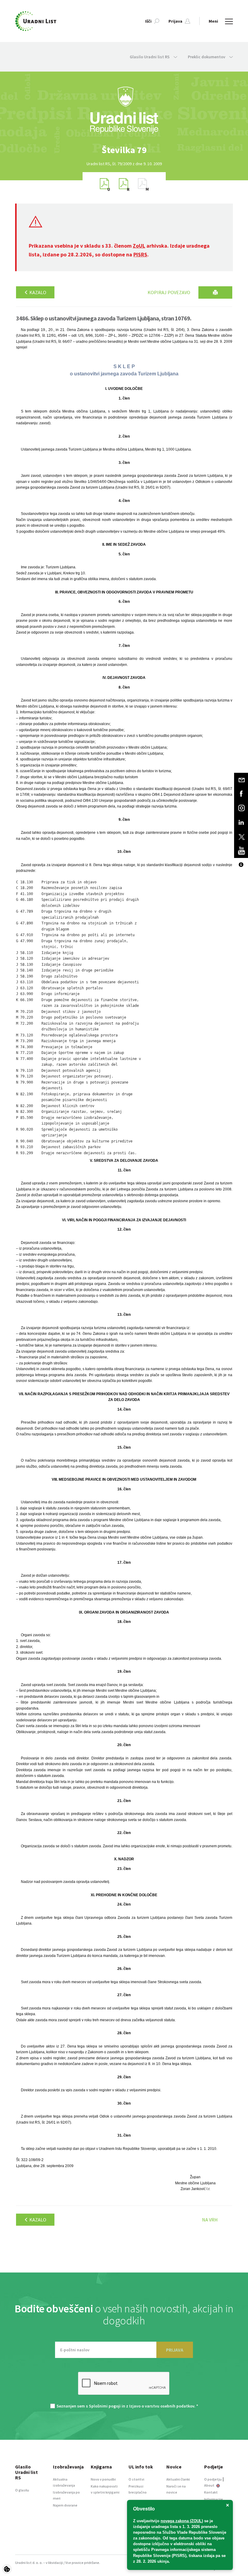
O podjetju (213, 2479)
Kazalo (37, 292)
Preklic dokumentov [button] (207, 57)
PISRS (140, 254)
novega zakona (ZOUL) (182, 2521)
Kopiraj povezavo (169, 292)
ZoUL (139, 246)
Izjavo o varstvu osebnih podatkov (162, 2406)
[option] (124, 150)
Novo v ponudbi (103, 2479)
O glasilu (22, 2490)
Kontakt (211, 2492)
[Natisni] (215, 292)
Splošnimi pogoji (105, 2406)
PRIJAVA (175, 2350)
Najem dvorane (65, 2505)
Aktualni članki (178, 2479)
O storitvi (136, 2479)
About (210, 2485)
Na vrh (210, 2220)
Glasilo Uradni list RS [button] (150, 57)
